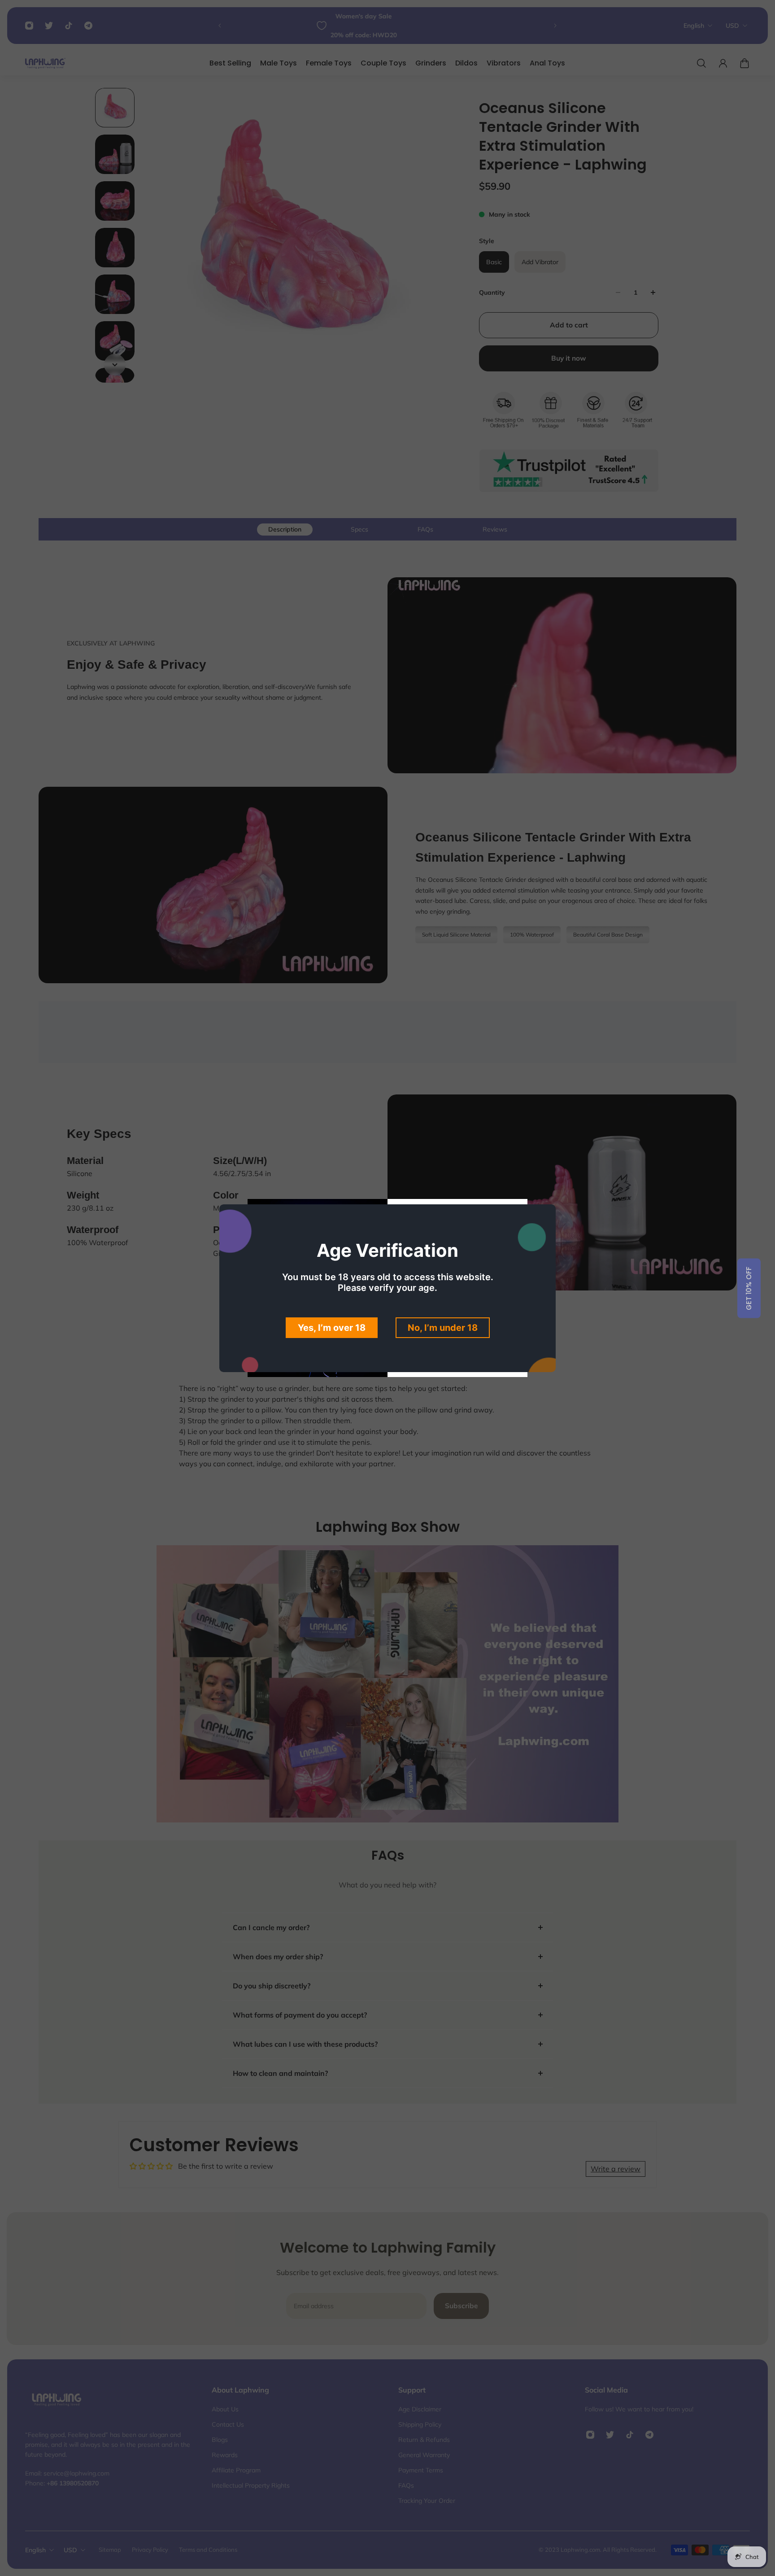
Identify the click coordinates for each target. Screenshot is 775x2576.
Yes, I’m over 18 (332, 1328)
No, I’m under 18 (443, 1328)
